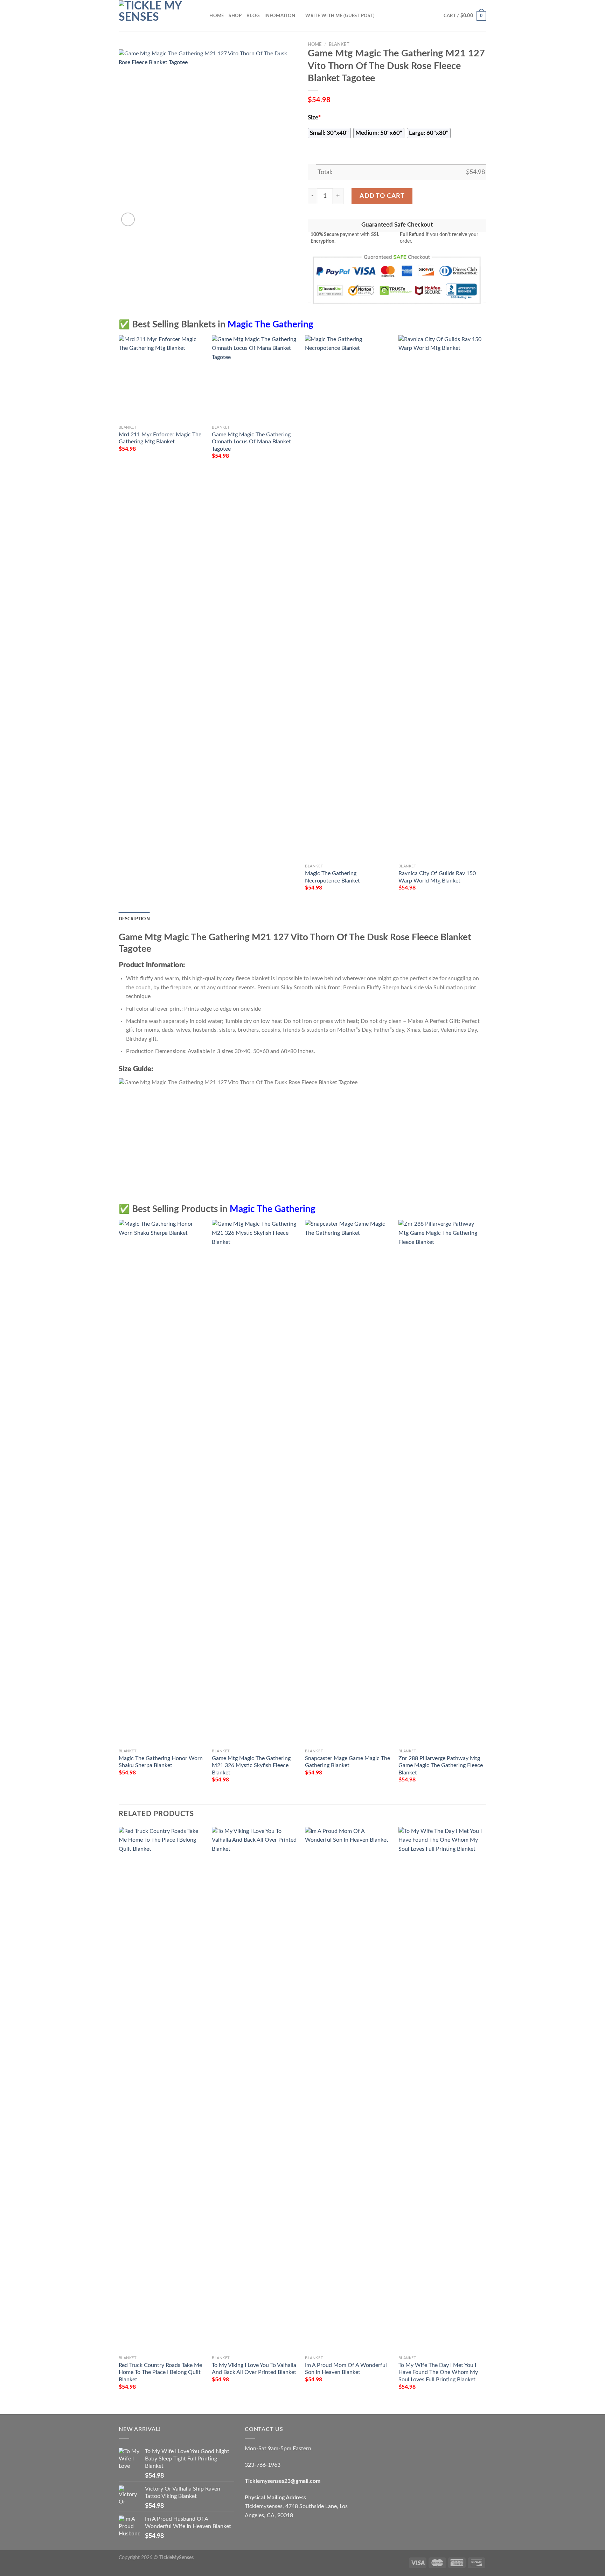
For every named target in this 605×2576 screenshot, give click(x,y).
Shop (235, 16)
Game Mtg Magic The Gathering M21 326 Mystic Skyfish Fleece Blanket (251, 1765)
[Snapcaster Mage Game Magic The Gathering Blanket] (348, 1482)
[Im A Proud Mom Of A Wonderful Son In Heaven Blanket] (348, 2090)
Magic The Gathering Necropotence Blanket (332, 877)
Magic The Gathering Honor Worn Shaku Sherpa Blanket (161, 1762)
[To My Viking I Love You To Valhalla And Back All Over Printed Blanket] (255, 2090)
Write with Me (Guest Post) (340, 16)
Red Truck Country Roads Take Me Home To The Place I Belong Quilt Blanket (160, 2372)
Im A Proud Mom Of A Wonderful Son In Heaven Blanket (346, 2369)
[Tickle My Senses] (154, 16)
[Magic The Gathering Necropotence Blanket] (348, 598)
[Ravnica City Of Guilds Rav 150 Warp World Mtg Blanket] (442, 598)
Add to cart (382, 196)
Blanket (339, 44)
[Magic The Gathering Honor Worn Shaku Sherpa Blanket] (162, 1482)
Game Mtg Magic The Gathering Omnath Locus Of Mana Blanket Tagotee (251, 442)
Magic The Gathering (270, 325)
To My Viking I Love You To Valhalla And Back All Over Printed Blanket (254, 2369)
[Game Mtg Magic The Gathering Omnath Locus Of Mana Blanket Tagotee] (255, 378)
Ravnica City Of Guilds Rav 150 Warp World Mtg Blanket (437, 877)
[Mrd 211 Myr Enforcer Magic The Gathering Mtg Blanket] (162, 378)
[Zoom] (128, 219)
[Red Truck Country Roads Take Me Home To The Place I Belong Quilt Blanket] (162, 2090)
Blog (253, 16)
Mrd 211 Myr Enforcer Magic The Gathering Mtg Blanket (160, 438)
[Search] (202, 16)
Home (217, 16)
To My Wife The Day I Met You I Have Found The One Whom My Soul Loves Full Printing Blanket (438, 2372)
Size (314, 118)
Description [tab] (134, 919)
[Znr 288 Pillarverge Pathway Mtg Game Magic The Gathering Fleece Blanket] (442, 1482)
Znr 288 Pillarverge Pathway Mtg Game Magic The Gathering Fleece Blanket (441, 1765)
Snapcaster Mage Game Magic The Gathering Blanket (347, 1762)
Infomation (280, 16)
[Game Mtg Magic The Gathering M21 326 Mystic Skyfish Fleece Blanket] (255, 1482)
